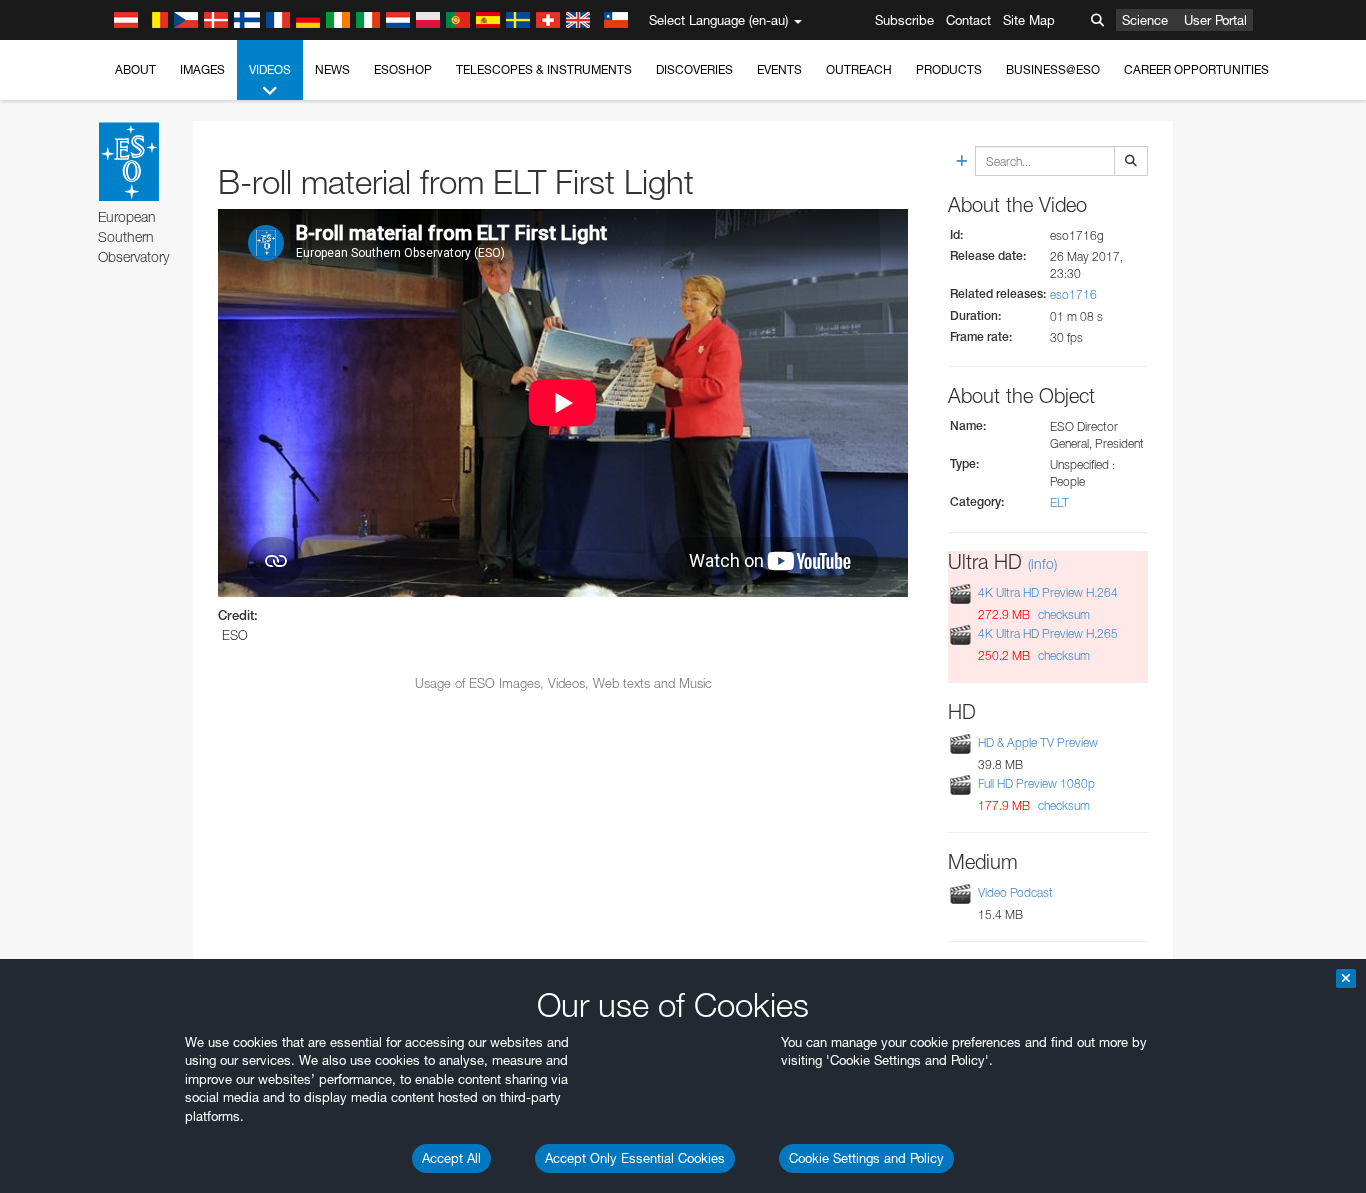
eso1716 (1073, 294)
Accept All (451, 1158)
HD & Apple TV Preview (1038, 742)
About (135, 69)
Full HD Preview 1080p (1036, 783)
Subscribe (904, 20)
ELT (1059, 502)
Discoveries (694, 69)
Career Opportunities (1196, 69)
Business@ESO (1053, 69)
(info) (1042, 563)
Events (779, 69)
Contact (968, 20)
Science (1145, 20)
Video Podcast (1015, 892)
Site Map (1029, 20)
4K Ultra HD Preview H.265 (1048, 633)
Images (202, 69)
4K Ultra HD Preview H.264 (1048, 592)
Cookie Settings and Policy (866, 1158)
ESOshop (403, 69)
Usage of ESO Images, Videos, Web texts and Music (563, 683)
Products (949, 69)
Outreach (859, 69)
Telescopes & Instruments (544, 69)
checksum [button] (1062, 614)
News (332, 69)
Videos (270, 69)
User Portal (1215, 20)
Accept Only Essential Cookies (635, 1158)
